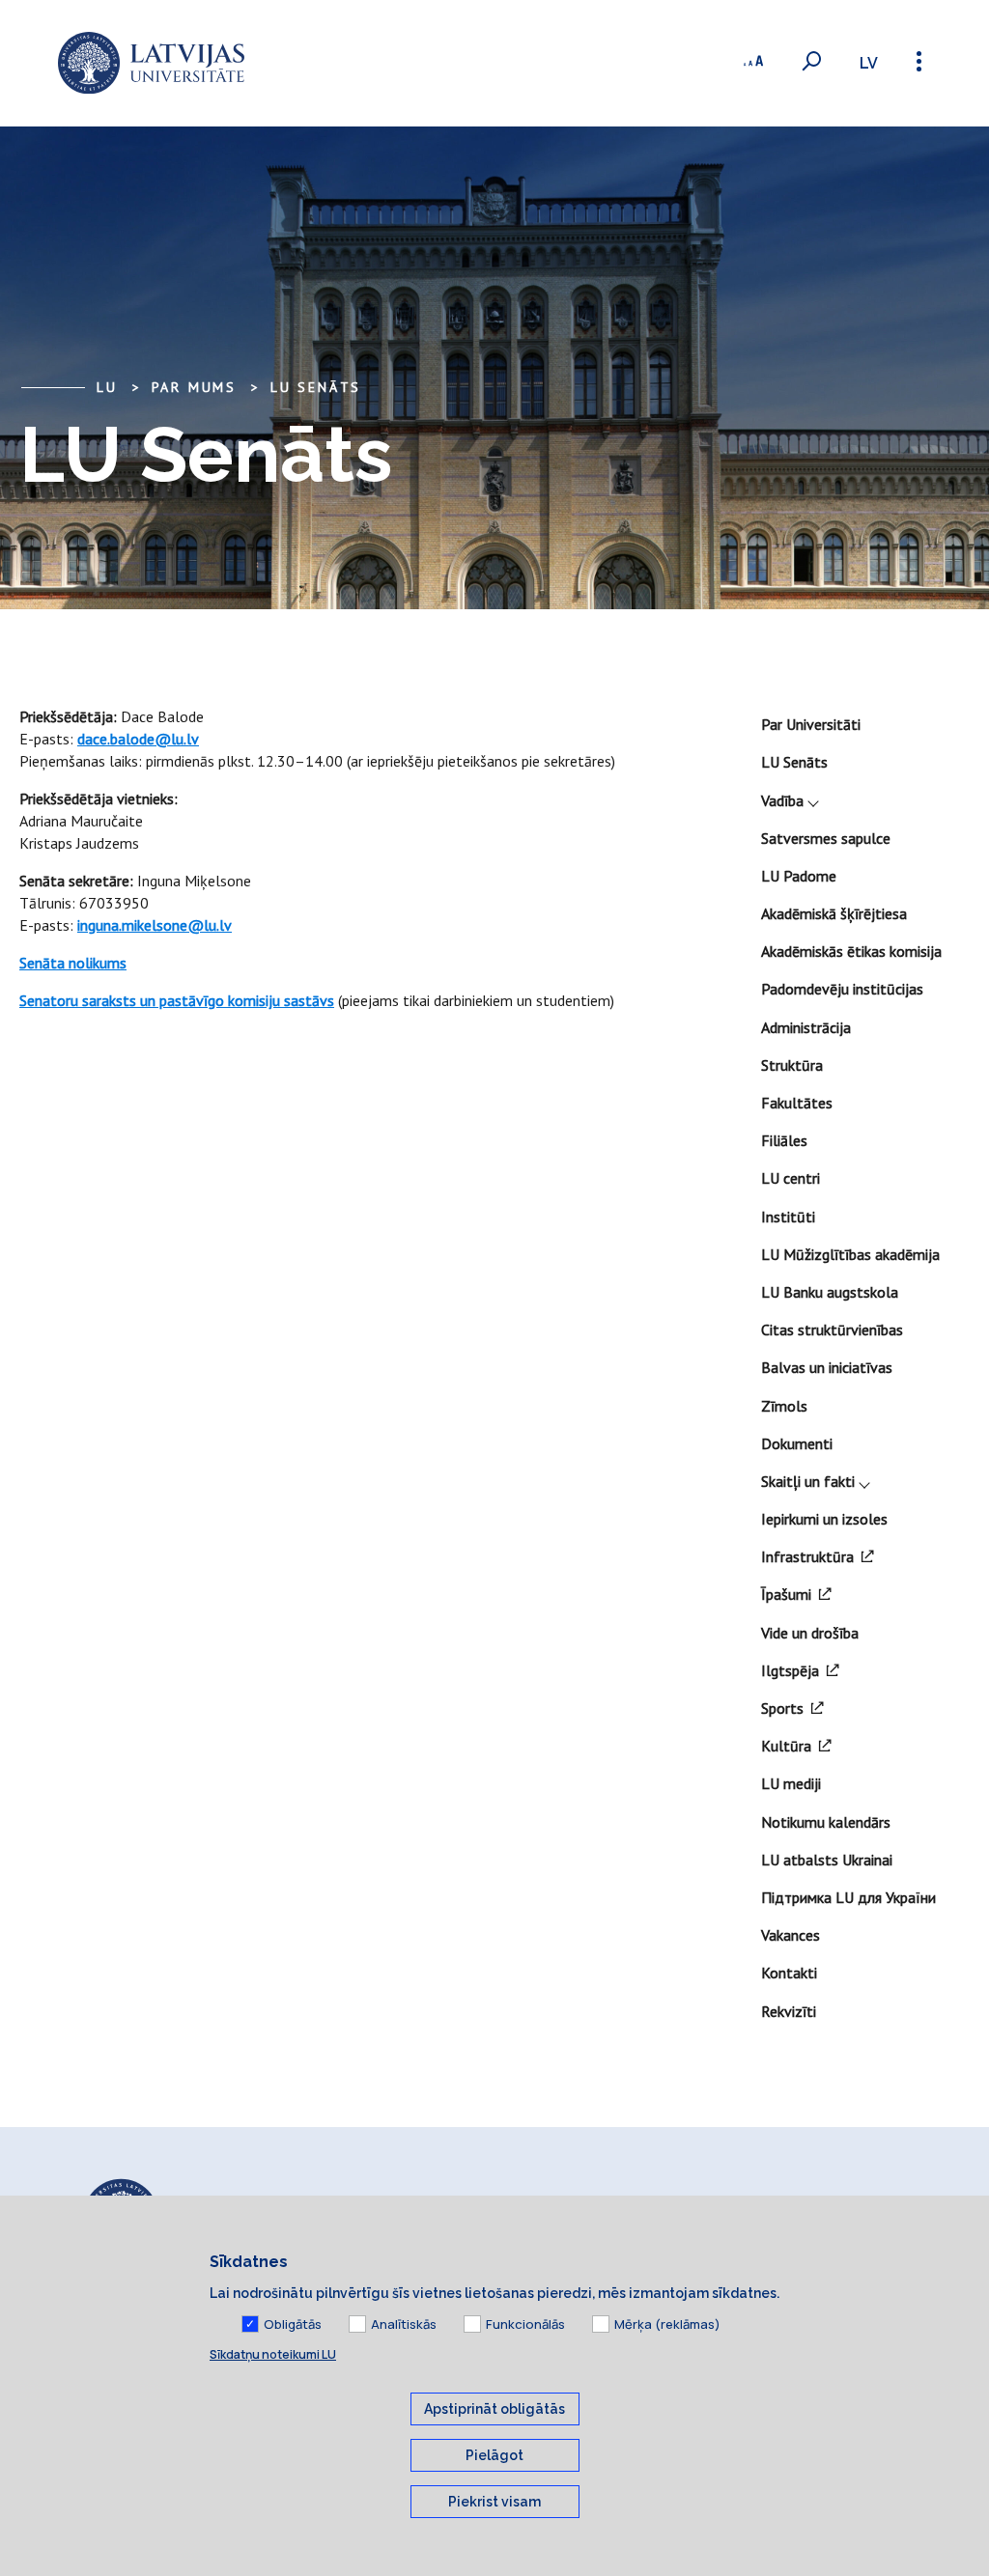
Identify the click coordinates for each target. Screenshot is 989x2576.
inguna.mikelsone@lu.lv (155, 925)
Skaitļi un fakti (808, 1481)
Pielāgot (494, 2455)
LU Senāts (316, 387)
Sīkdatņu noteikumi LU (273, 2354)
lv (869, 63)
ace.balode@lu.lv (142, 739)
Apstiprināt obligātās (494, 2409)
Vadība (782, 800)
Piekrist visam (494, 2502)
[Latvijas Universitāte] (151, 63)
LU (107, 387)
